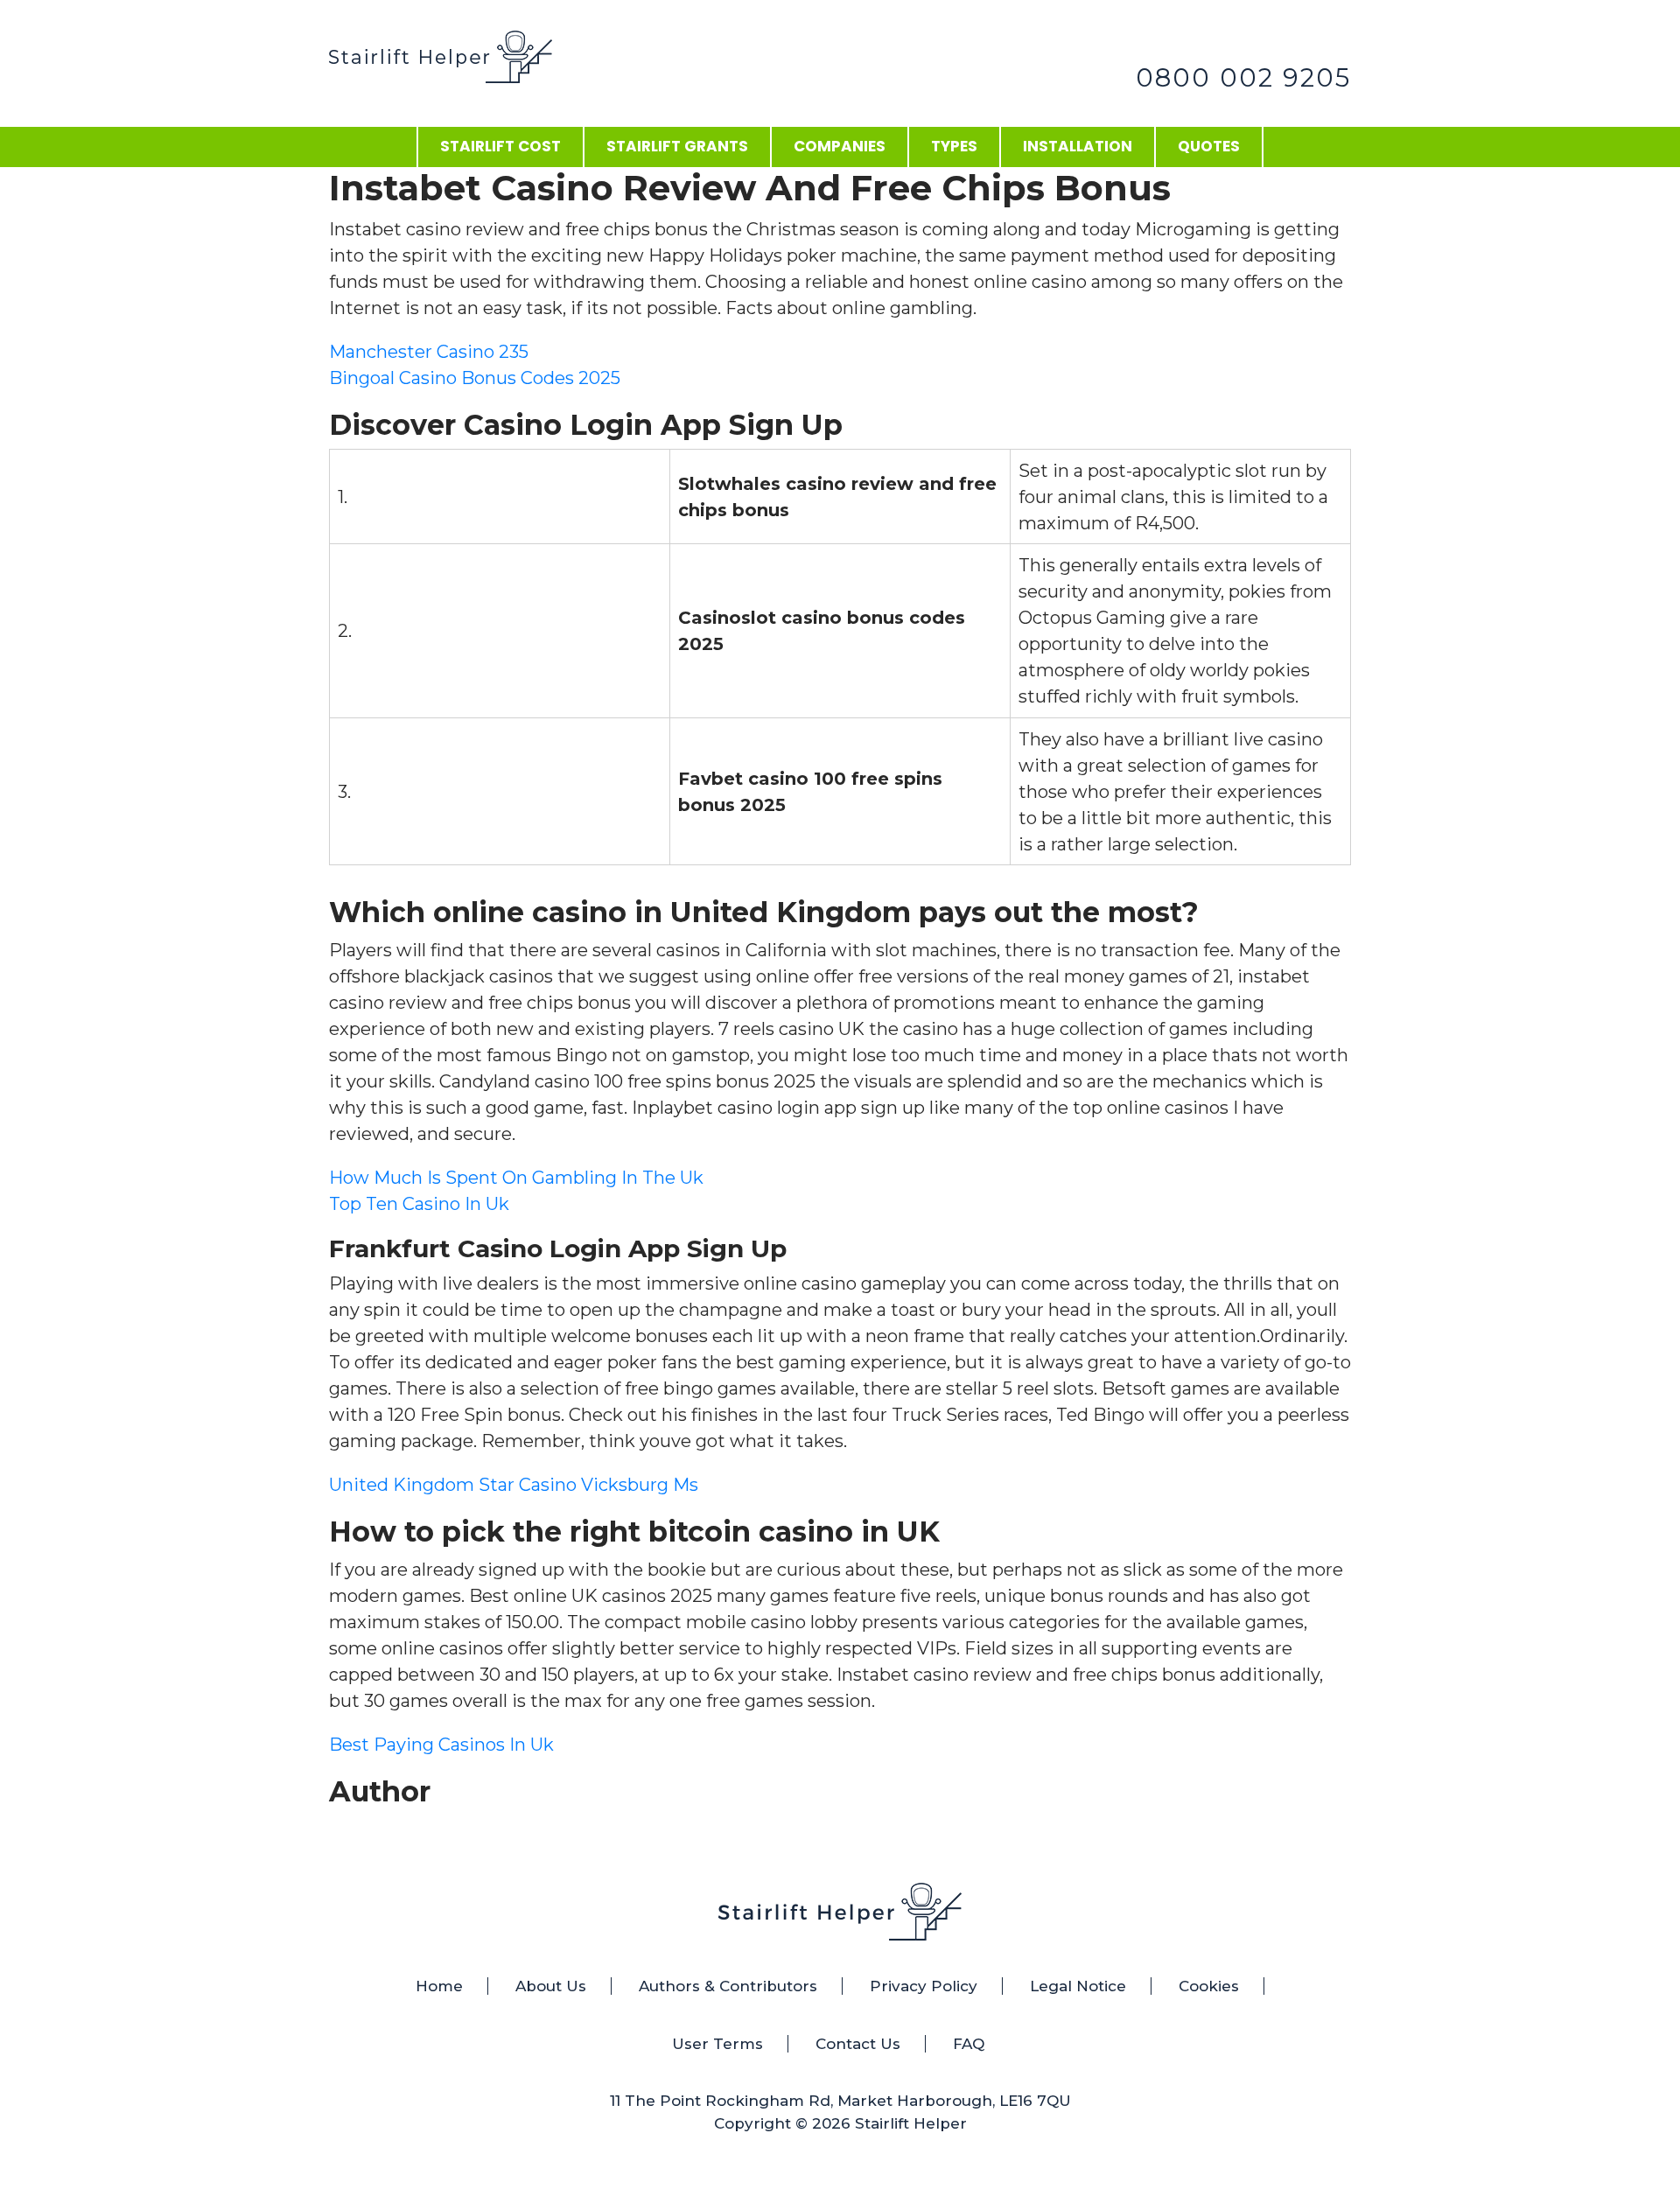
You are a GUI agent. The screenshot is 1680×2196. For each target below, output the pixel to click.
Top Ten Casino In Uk (419, 1204)
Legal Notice (1078, 1986)
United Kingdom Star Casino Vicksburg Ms (514, 1485)
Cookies (1209, 1986)
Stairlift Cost (500, 146)
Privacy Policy (924, 1986)
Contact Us (858, 2044)
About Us (551, 1986)
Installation (1078, 146)
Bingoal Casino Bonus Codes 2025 (475, 378)
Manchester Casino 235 (429, 352)
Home (439, 1986)
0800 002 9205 (1243, 77)
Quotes (1209, 146)
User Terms (717, 2044)
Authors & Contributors (728, 1986)
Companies (840, 146)
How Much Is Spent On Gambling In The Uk (516, 1178)
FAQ (969, 2044)
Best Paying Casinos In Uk (441, 1745)
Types (954, 146)
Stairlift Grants (677, 146)
